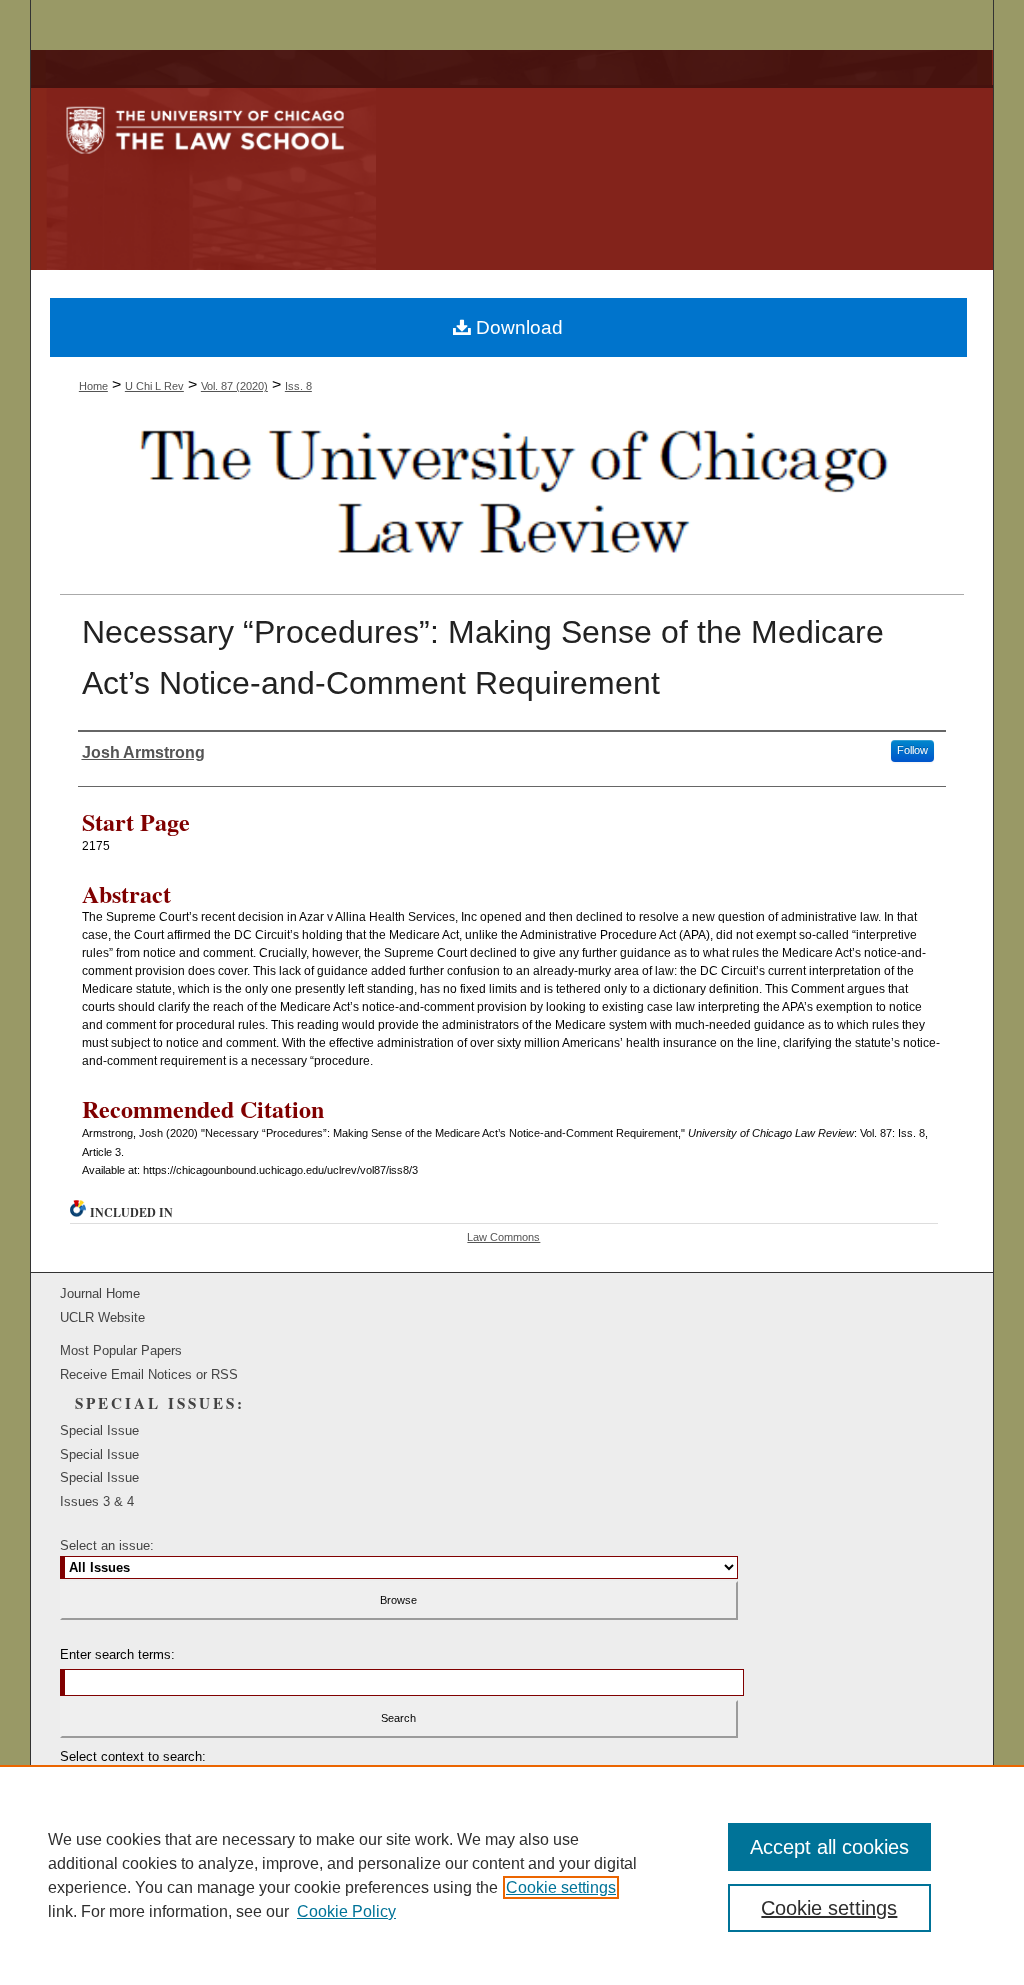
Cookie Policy (346, 1911)
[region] (512, 1875)
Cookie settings (561, 1887)
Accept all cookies (829, 1847)
